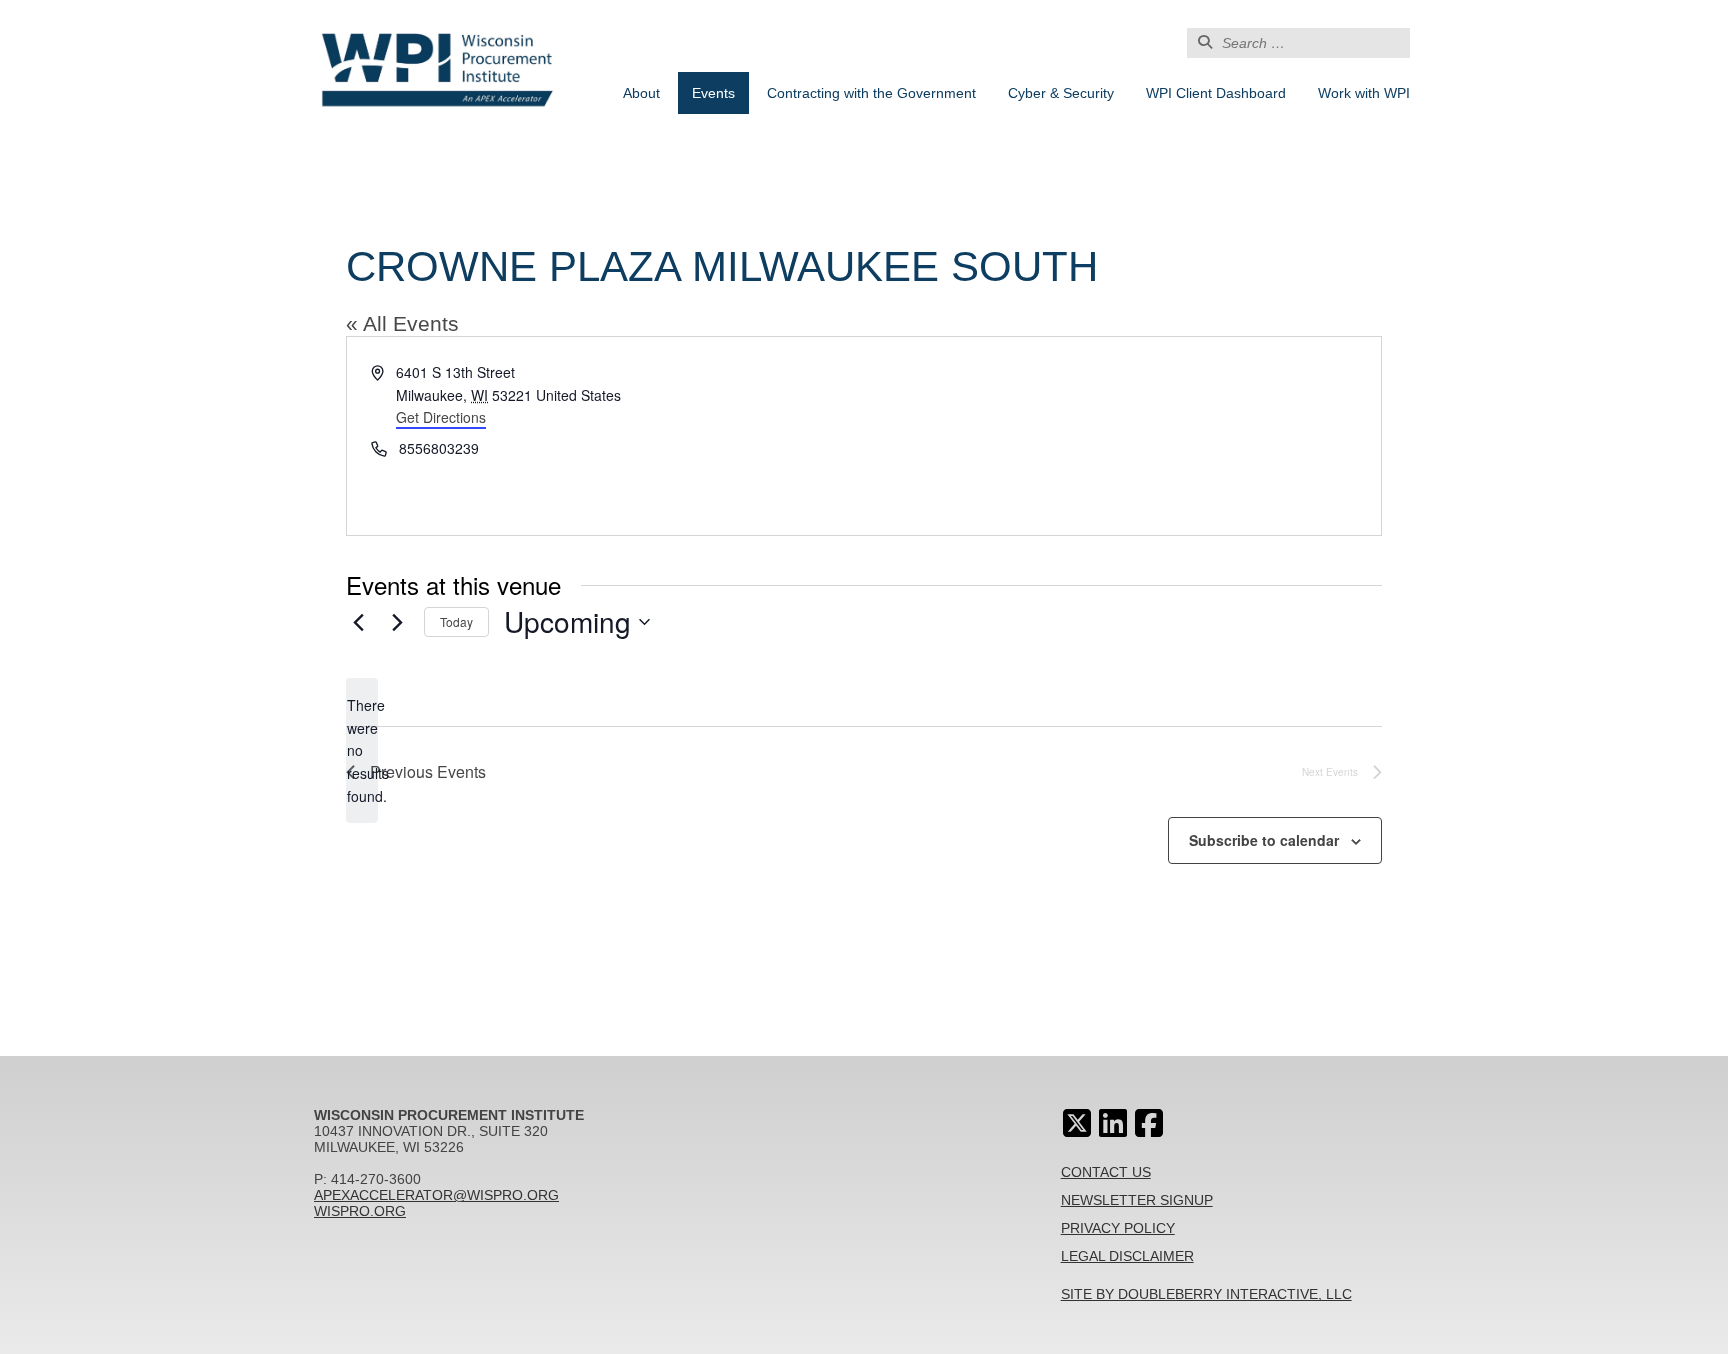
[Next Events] (397, 622)
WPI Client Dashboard (1216, 93)
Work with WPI (1364, 93)
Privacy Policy (1118, 1228)
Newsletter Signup (1137, 1200)
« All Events (402, 323)
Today (456, 621)
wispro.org (360, 1211)
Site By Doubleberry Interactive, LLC (1206, 1294)
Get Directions (441, 417)
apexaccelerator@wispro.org (436, 1195)
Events (713, 93)
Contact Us (1106, 1172)
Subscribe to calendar (1264, 840)
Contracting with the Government (871, 93)
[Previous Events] (358, 622)
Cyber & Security (1061, 93)
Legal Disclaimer (1127, 1256)
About (641, 93)
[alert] (362, 750)
